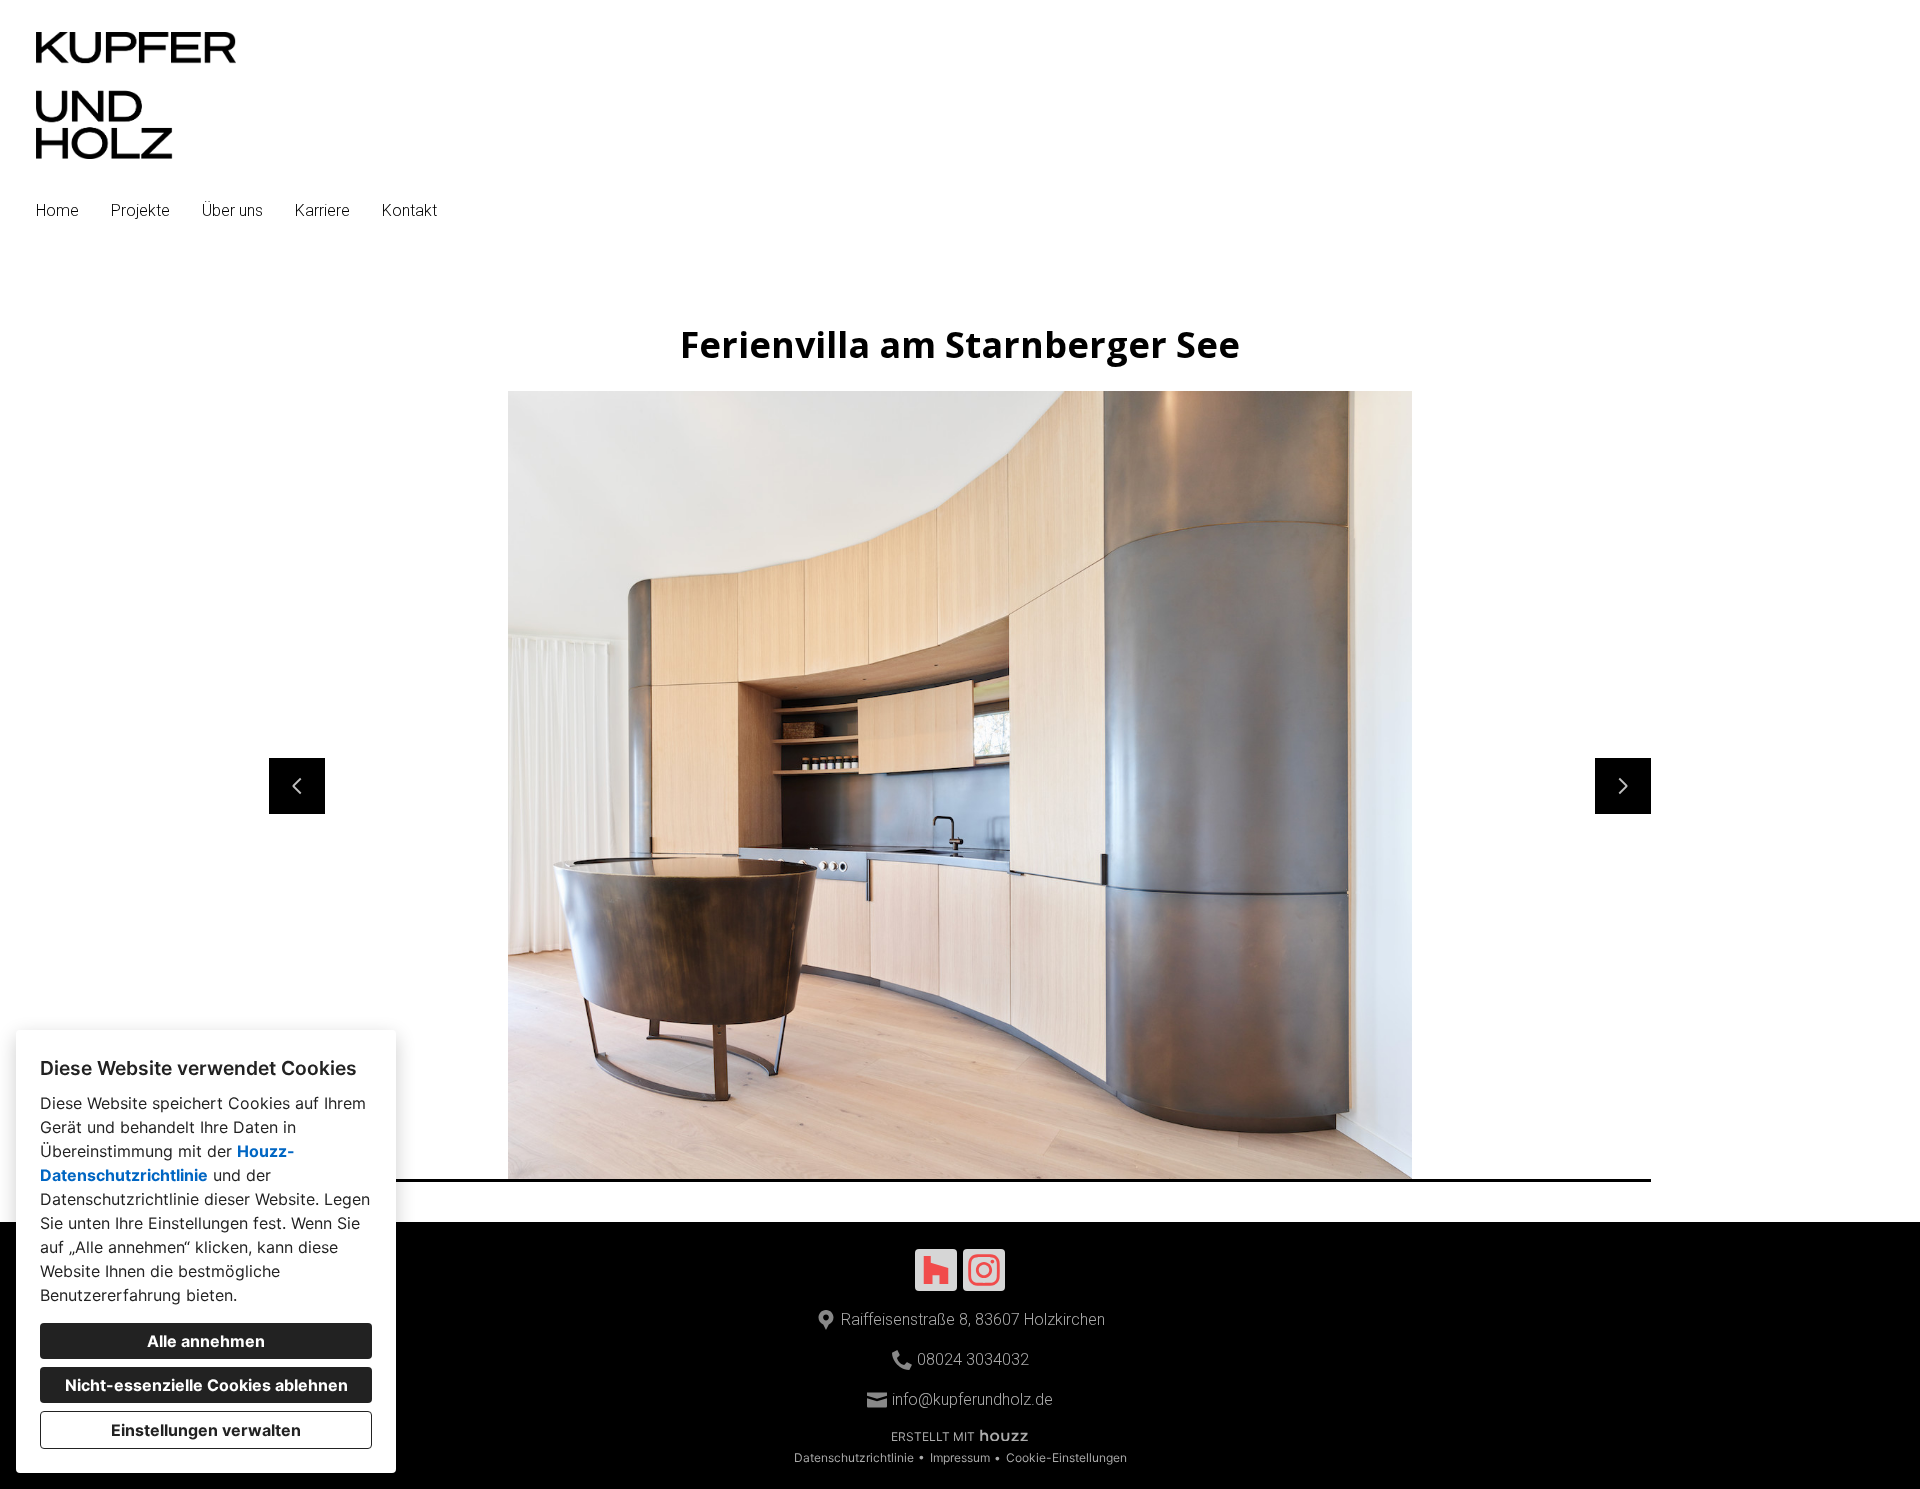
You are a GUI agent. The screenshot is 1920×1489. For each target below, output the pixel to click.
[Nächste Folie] (1623, 786)
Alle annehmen (206, 1341)
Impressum (960, 1457)
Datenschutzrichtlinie (854, 1457)
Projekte (140, 210)
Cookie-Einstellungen (1066, 1457)
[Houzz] (936, 1270)
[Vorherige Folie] (297, 786)
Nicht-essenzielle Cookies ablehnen (206, 1385)
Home (57, 210)
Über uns (232, 210)
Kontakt (409, 210)
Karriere (322, 210)
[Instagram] (984, 1270)
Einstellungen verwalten (206, 1430)
